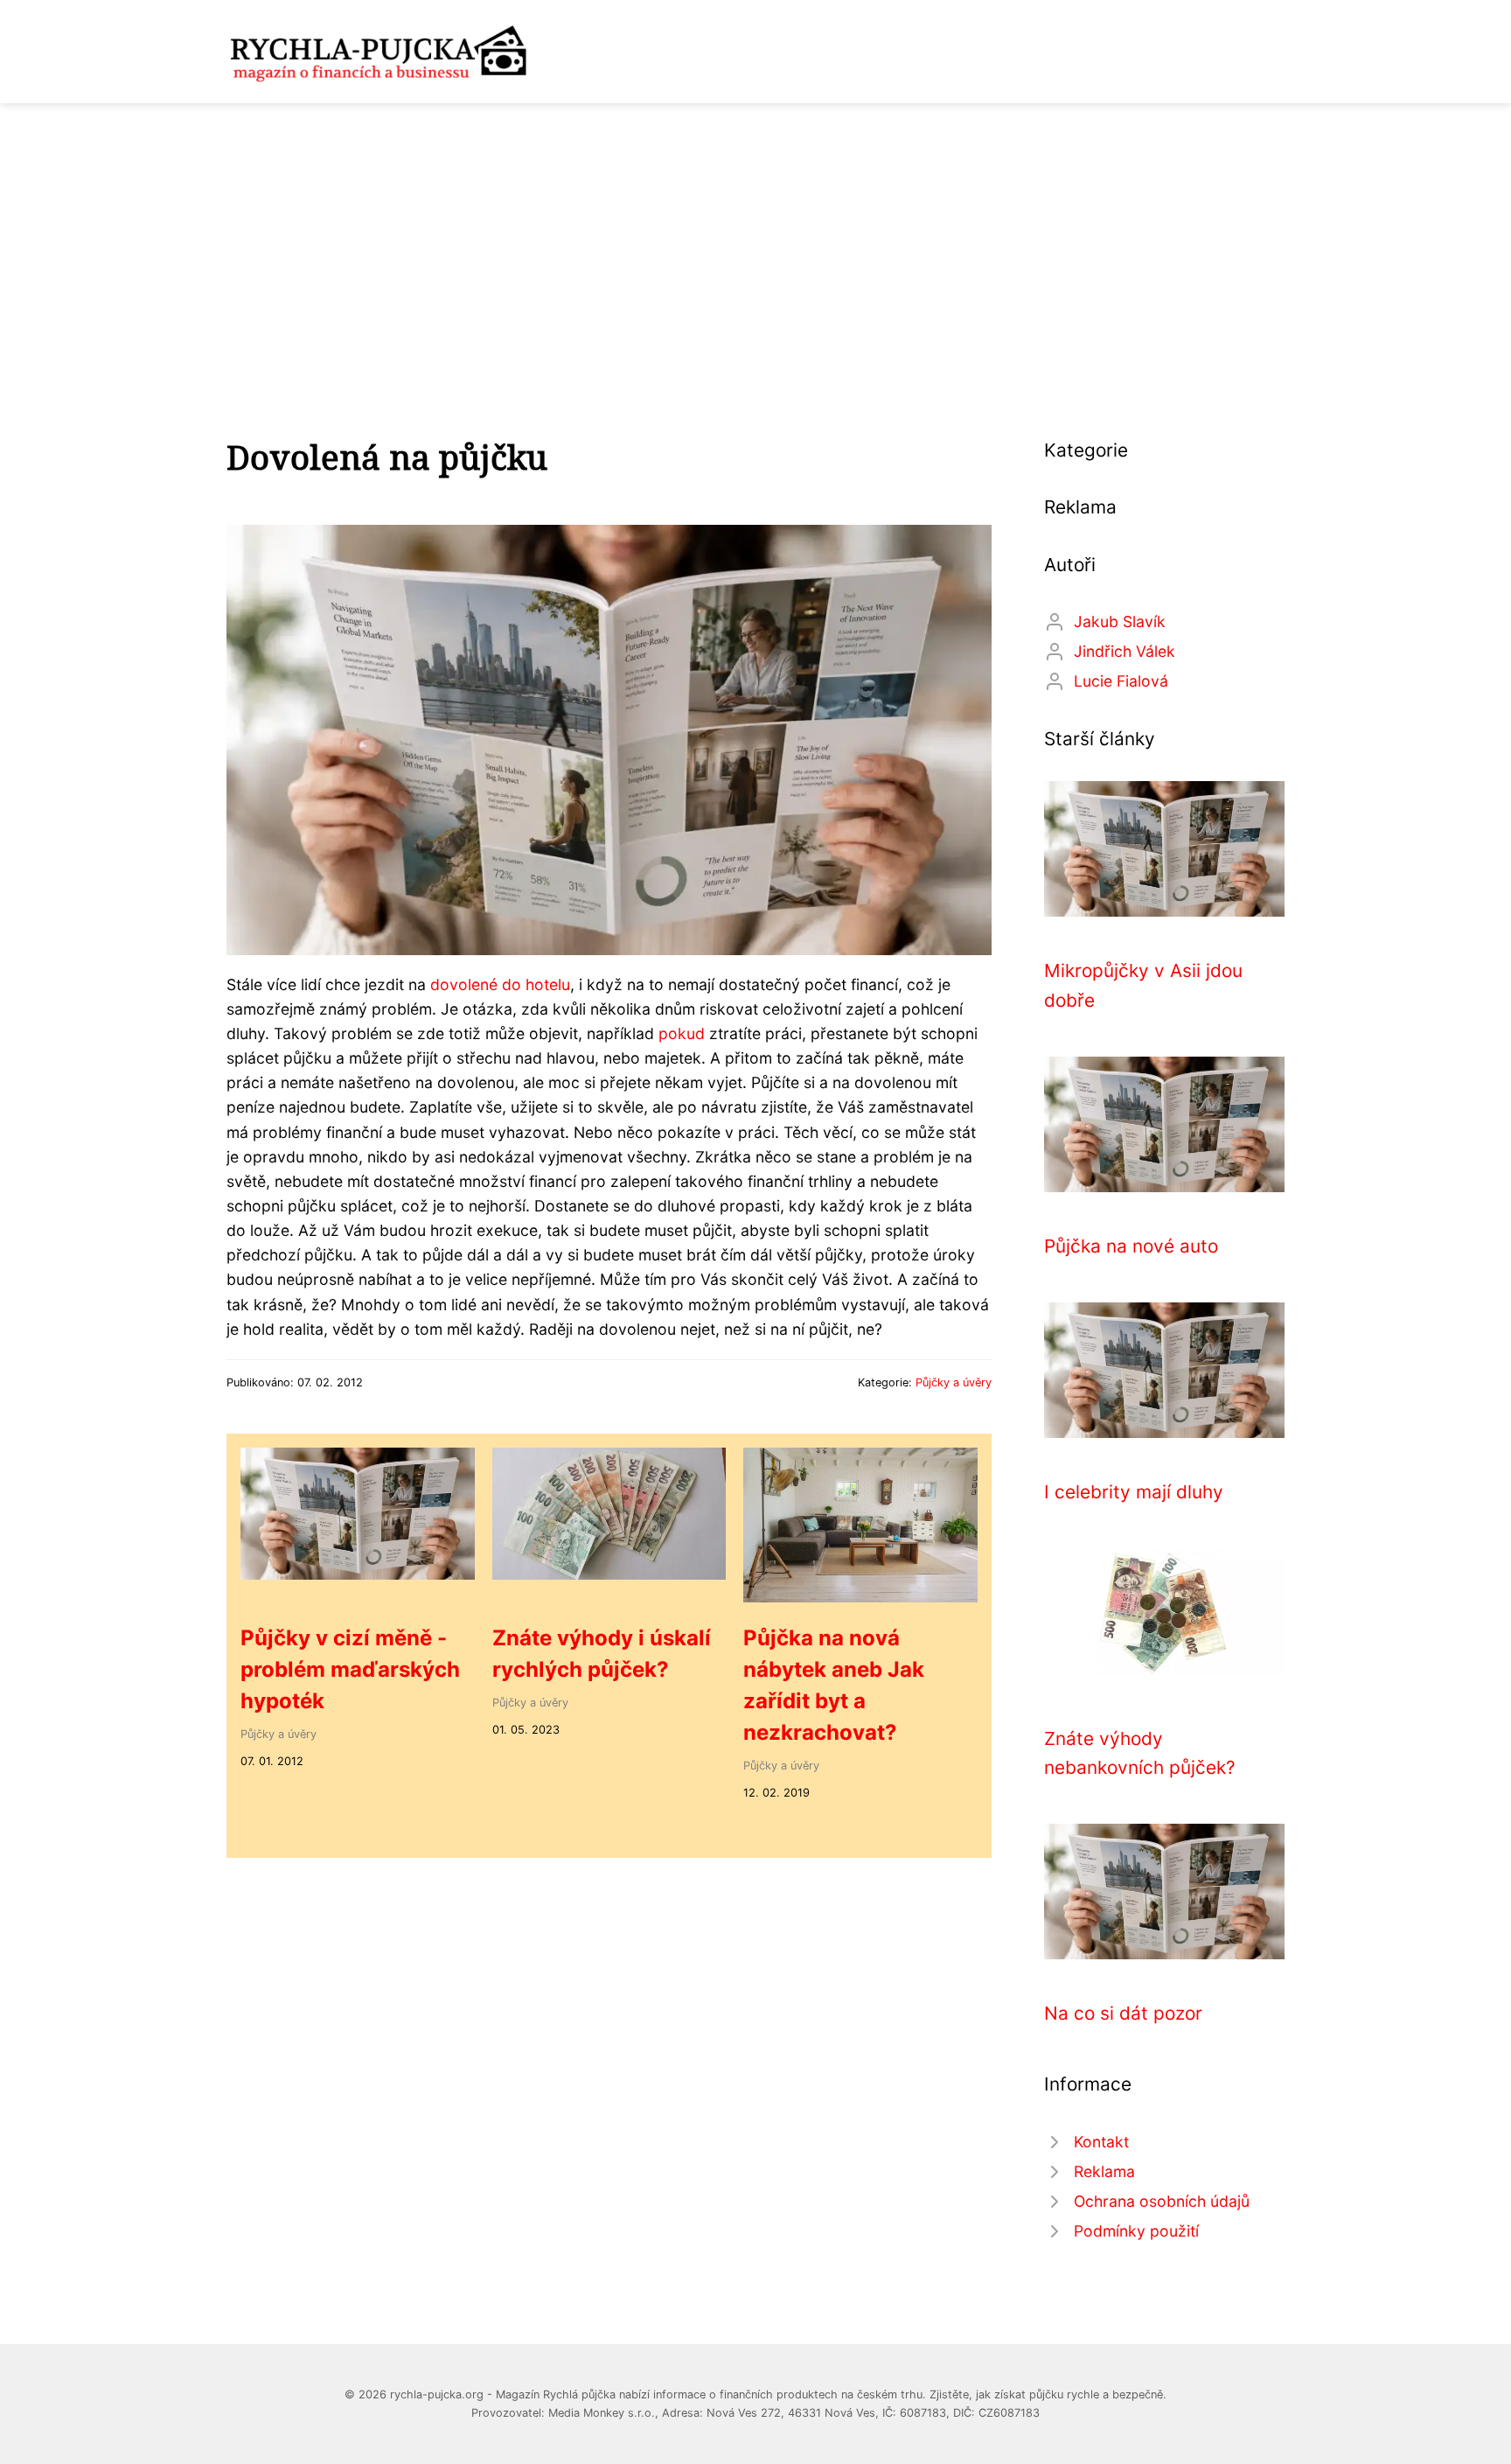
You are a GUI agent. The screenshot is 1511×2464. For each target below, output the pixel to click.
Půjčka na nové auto (1131, 1246)
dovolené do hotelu (500, 984)
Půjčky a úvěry (954, 1382)
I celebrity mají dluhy (1134, 1492)
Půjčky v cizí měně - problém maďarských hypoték (350, 1669)
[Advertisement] (755, 234)
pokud (682, 1033)
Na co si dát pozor (1123, 2013)
